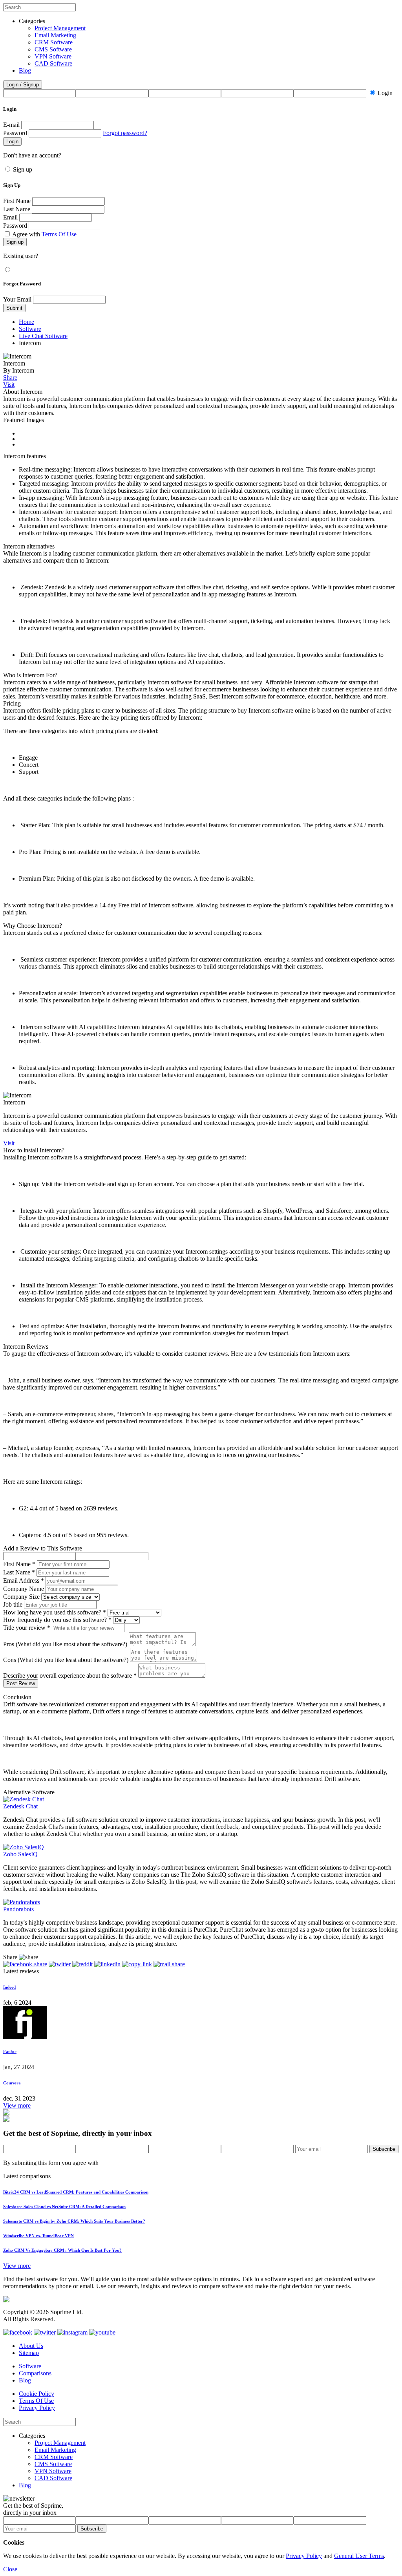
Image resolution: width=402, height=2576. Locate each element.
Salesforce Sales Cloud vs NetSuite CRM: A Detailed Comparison (64, 2207)
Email (10, 217)
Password (15, 133)
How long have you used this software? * (55, 1612)
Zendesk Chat (20, 1806)
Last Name (17, 209)
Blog (25, 70)
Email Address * (24, 1581)
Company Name (24, 1589)
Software (30, 329)
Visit (9, 385)
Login (385, 93)
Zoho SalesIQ (20, 1854)
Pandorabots (18, 1909)
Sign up (23, 169)
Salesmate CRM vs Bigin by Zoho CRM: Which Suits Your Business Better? (74, 2221)
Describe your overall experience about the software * (70, 1676)
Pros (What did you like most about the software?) (65, 1644)
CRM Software (54, 42)
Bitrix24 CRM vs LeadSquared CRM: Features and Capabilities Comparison (76, 2192)
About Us (31, 2346)
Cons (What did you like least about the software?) (66, 1660)
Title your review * (27, 1628)
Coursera (12, 2083)
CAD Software (53, 63)
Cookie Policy (37, 2394)
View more (17, 2105)
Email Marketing (55, 35)
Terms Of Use (59, 234)
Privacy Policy (37, 2408)
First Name (17, 201)
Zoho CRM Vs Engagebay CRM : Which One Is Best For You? (62, 2250)
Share (10, 378)
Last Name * (19, 1572)
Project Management (60, 28)
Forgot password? (125, 133)
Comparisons (35, 2373)
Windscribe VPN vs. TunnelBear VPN (38, 2236)
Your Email (17, 299)
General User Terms (359, 2556)
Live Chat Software (43, 336)
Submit (14, 308)
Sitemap (29, 2353)
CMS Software (53, 49)
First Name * (19, 1564)
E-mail (11, 125)
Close (10, 2569)
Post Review (21, 1683)
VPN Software (53, 56)
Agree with (44, 234)
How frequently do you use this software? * (57, 1620)
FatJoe (10, 2051)
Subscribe (384, 2149)
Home (26, 322)
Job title (13, 1604)
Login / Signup (23, 85)
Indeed (9, 1987)
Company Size (21, 1597)
